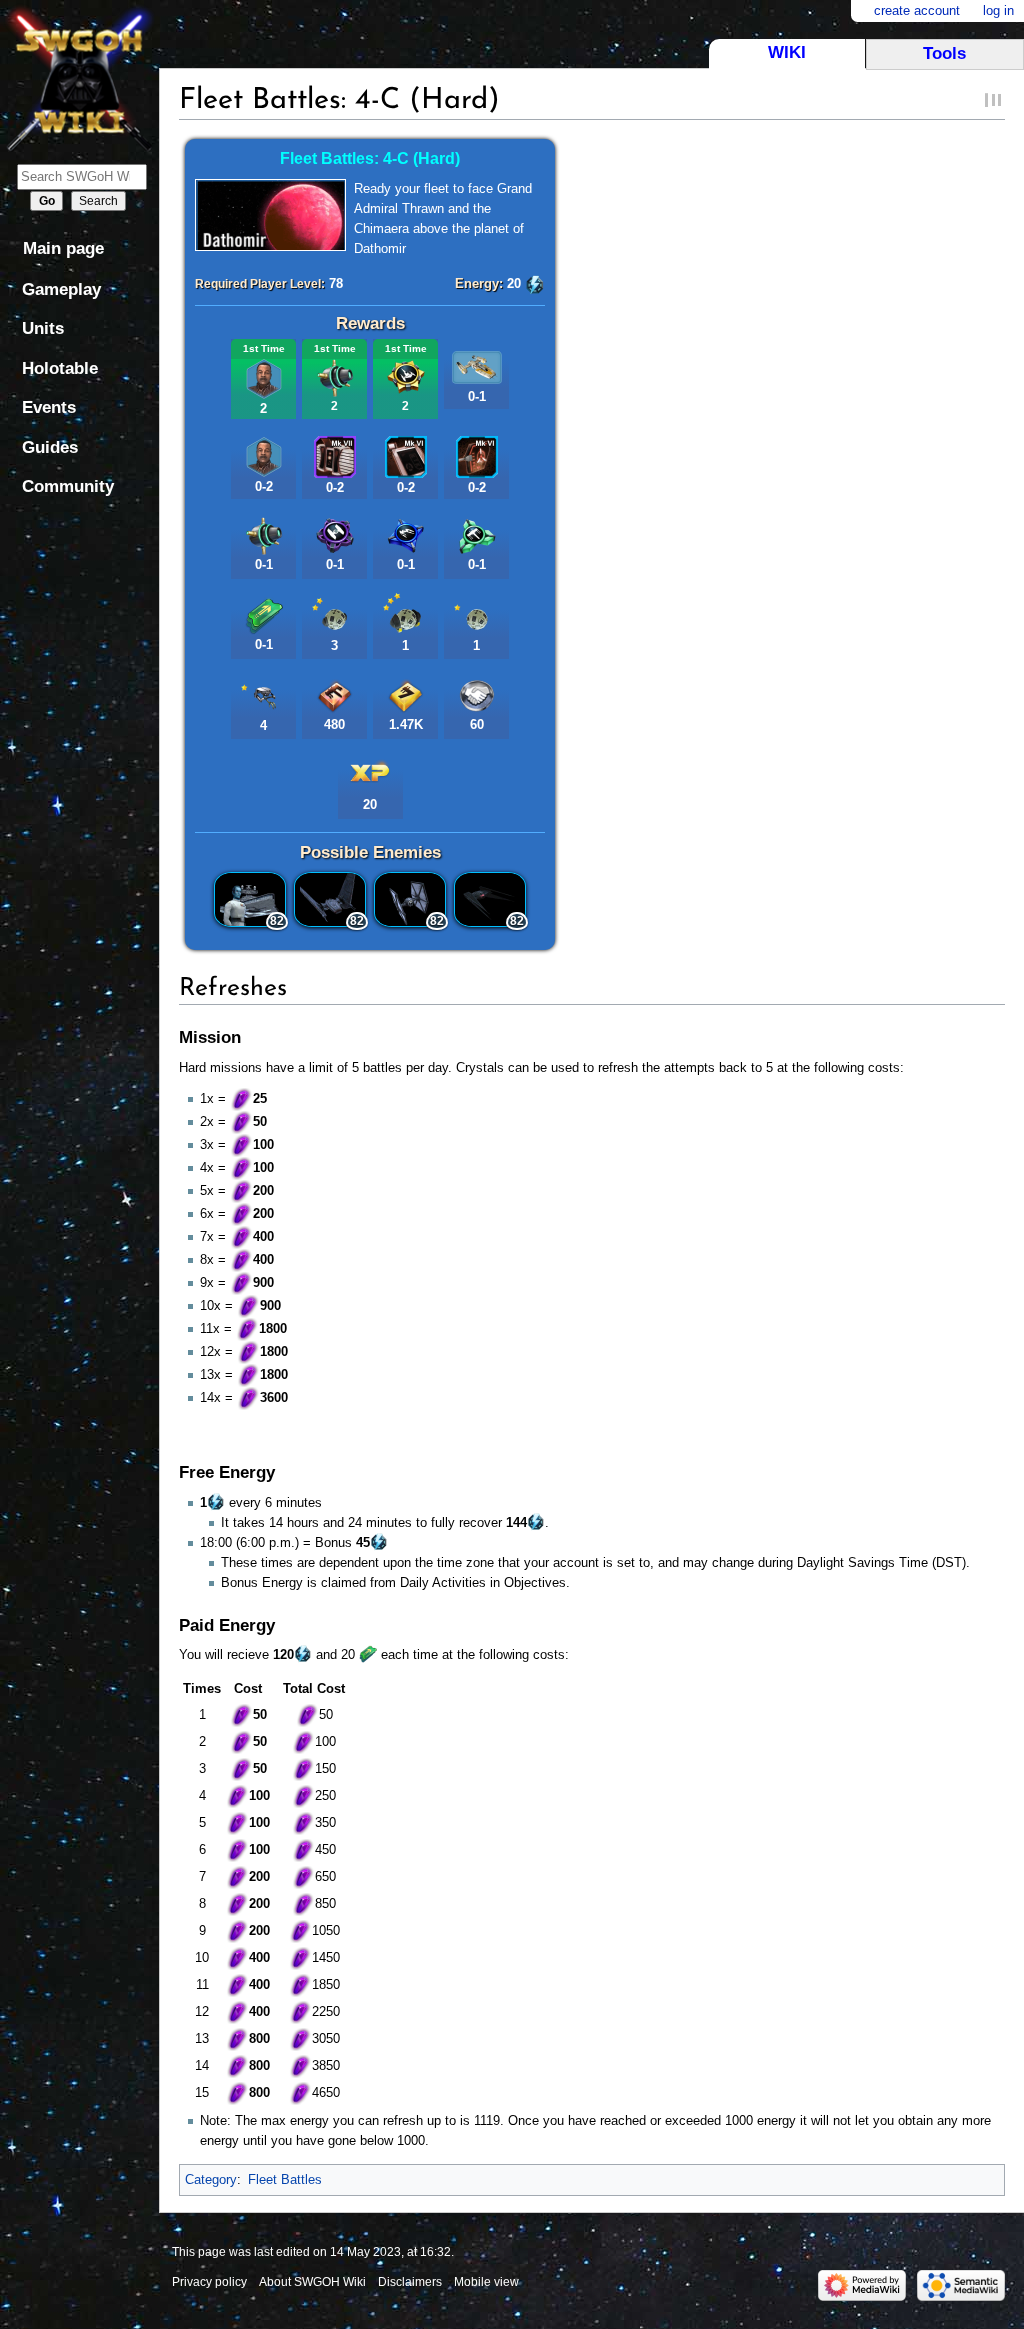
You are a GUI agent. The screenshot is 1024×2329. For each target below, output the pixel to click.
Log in (998, 10)
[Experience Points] (370, 769)
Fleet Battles (285, 2179)
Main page (63, 248)
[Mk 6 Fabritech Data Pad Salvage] (406, 455)
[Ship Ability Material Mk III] (335, 534)
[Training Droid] (334, 611)
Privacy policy (209, 2282)
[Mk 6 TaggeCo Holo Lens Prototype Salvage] (477, 455)
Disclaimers (410, 2282)
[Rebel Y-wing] (477, 366)
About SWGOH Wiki (312, 2282)
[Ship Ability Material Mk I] (477, 534)
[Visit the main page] (79, 77)
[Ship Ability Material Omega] (406, 376)
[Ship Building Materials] (335, 694)
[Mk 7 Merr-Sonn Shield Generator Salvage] (335, 455)
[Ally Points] (477, 694)
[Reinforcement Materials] (335, 376)
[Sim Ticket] (264, 614)
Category (211, 2179)
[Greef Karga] (264, 377)
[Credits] (406, 694)
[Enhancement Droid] (263, 691)
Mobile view (486, 2282)
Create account (917, 10)
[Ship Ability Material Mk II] (406, 534)
